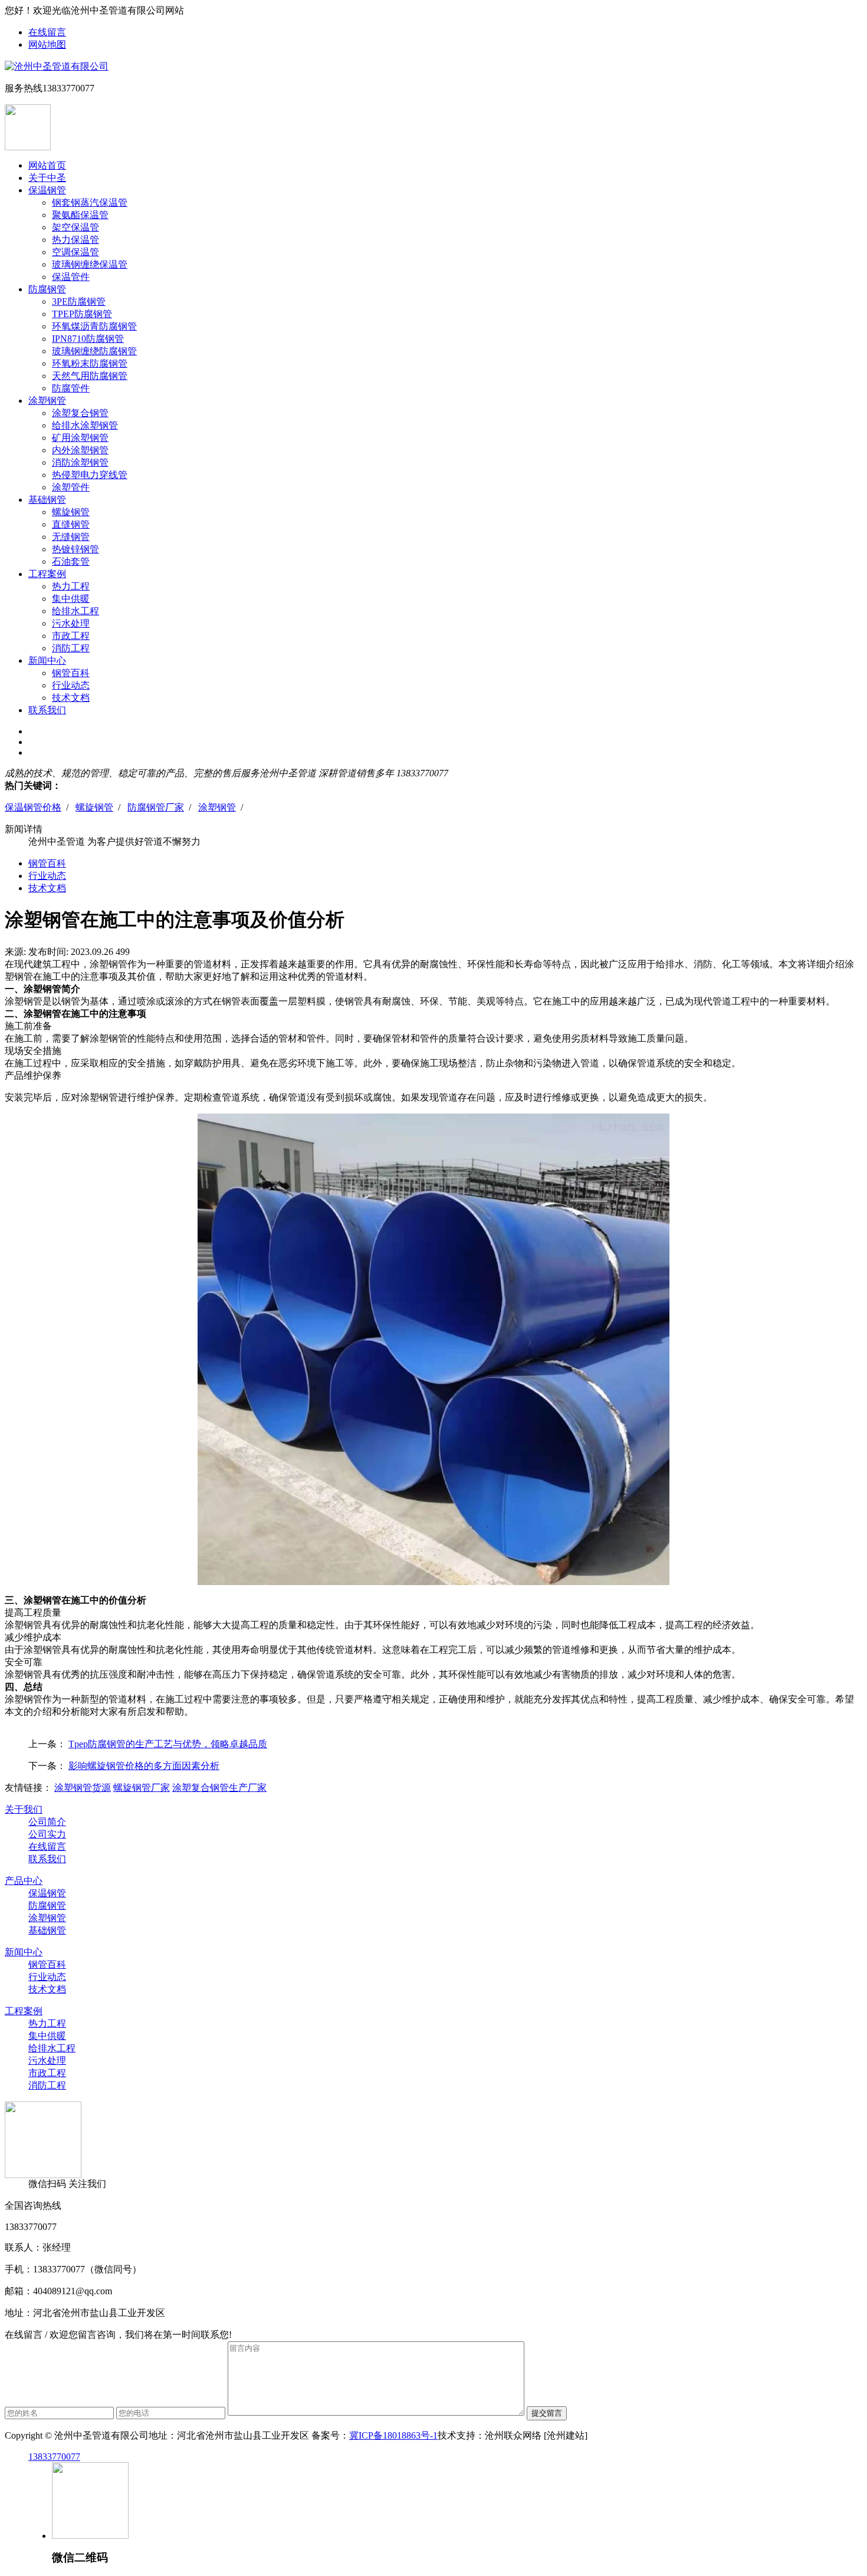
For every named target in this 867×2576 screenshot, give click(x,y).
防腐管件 (71, 388)
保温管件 (71, 277)
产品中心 (24, 1881)
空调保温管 (75, 252)
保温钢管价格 (33, 807)
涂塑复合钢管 (80, 413)
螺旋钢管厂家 (142, 1788)
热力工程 (71, 586)
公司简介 (47, 1822)
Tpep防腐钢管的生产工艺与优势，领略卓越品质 (168, 1744)
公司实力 (47, 1834)
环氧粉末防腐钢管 (90, 363)
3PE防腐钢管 (79, 302)
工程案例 (47, 574)
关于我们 (24, 1809)
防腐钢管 (47, 289)
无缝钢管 (71, 537)
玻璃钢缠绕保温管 (90, 264)
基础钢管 (47, 500)
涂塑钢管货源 (83, 1788)
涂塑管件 (71, 487)
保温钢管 (47, 190)
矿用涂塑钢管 (80, 438)
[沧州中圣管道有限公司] (57, 66)
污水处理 (71, 623)
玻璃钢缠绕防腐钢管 (94, 351)
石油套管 (71, 561)
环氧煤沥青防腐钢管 (94, 326)
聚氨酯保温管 (80, 215)
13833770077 (54, 2457)
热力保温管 (75, 240)
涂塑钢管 (47, 401)
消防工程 (71, 648)
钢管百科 (71, 673)
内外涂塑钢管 (80, 450)
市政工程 (71, 636)
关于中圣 (47, 178)
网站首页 (47, 165)
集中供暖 (71, 599)
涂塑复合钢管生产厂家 (219, 1788)
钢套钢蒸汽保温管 (90, 202)
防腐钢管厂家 (156, 807)
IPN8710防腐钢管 (88, 339)
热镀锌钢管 (75, 549)
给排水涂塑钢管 (85, 425)
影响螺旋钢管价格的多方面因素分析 (144, 1766)
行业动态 (71, 685)
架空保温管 (75, 227)
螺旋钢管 (71, 512)
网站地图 (47, 45)
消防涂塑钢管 (80, 462)
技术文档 (71, 698)
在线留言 (47, 32)
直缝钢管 (71, 524)
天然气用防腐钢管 (90, 376)
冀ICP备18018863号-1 (393, 2435)
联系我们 (47, 710)
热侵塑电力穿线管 (90, 475)
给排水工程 (75, 611)
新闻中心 (47, 661)
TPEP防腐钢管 (82, 314)
